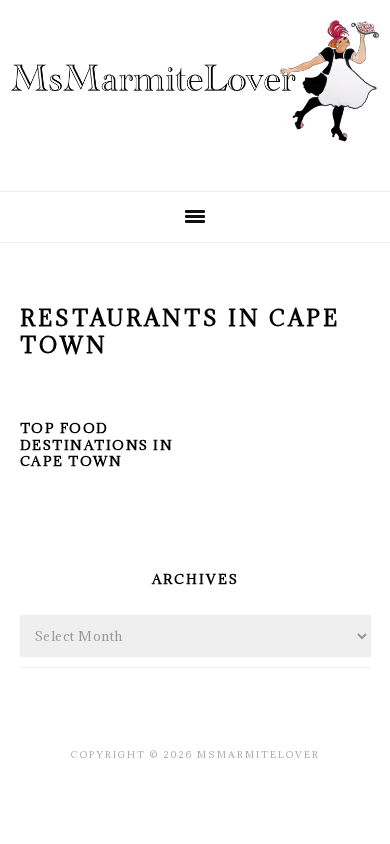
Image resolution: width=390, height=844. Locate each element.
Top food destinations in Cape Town (97, 445)
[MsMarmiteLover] (195, 157)
